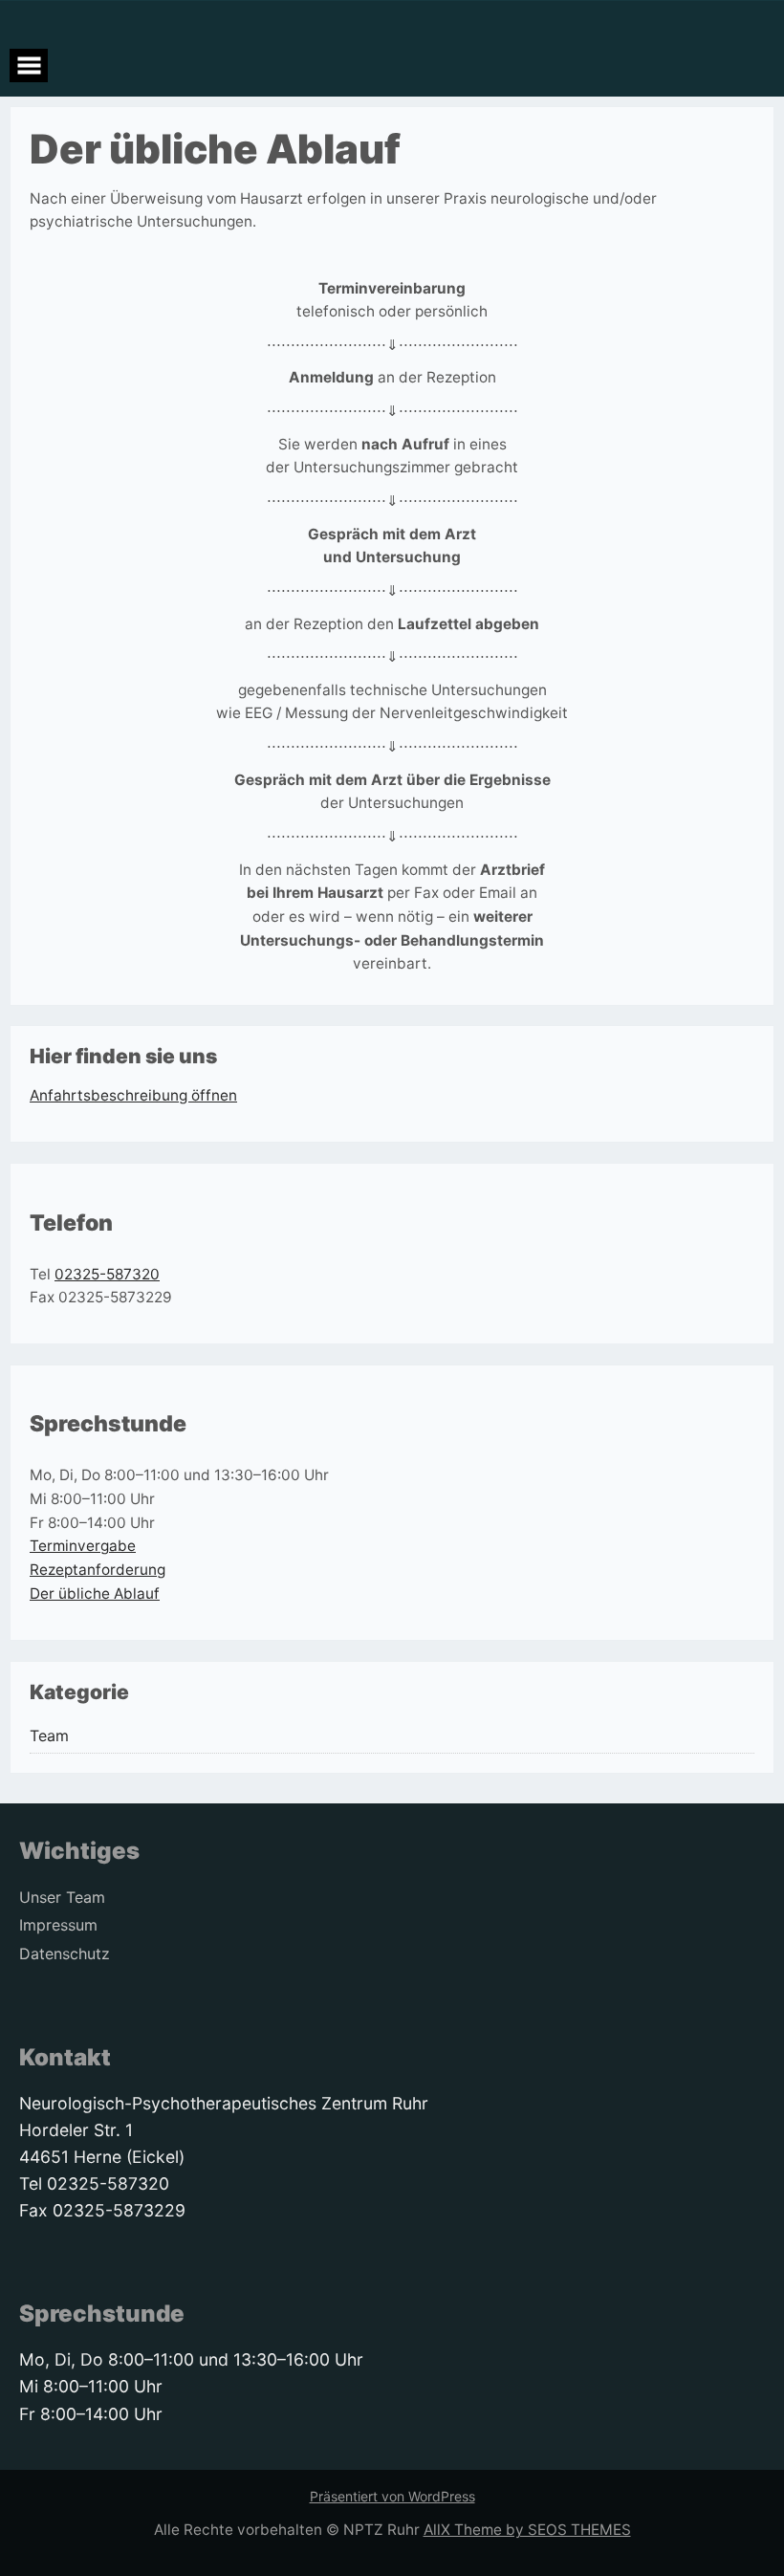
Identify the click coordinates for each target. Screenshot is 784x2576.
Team (49, 1736)
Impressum (58, 1925)
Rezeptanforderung (98, 1570)
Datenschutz (65, 1954)
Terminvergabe (83, 1546)
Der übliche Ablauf (95, 1594)
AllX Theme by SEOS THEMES (527, 2530)
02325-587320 (107, 1274)
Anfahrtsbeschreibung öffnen (133, 1095)
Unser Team (62, 1898)
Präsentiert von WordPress (392, 2496)
